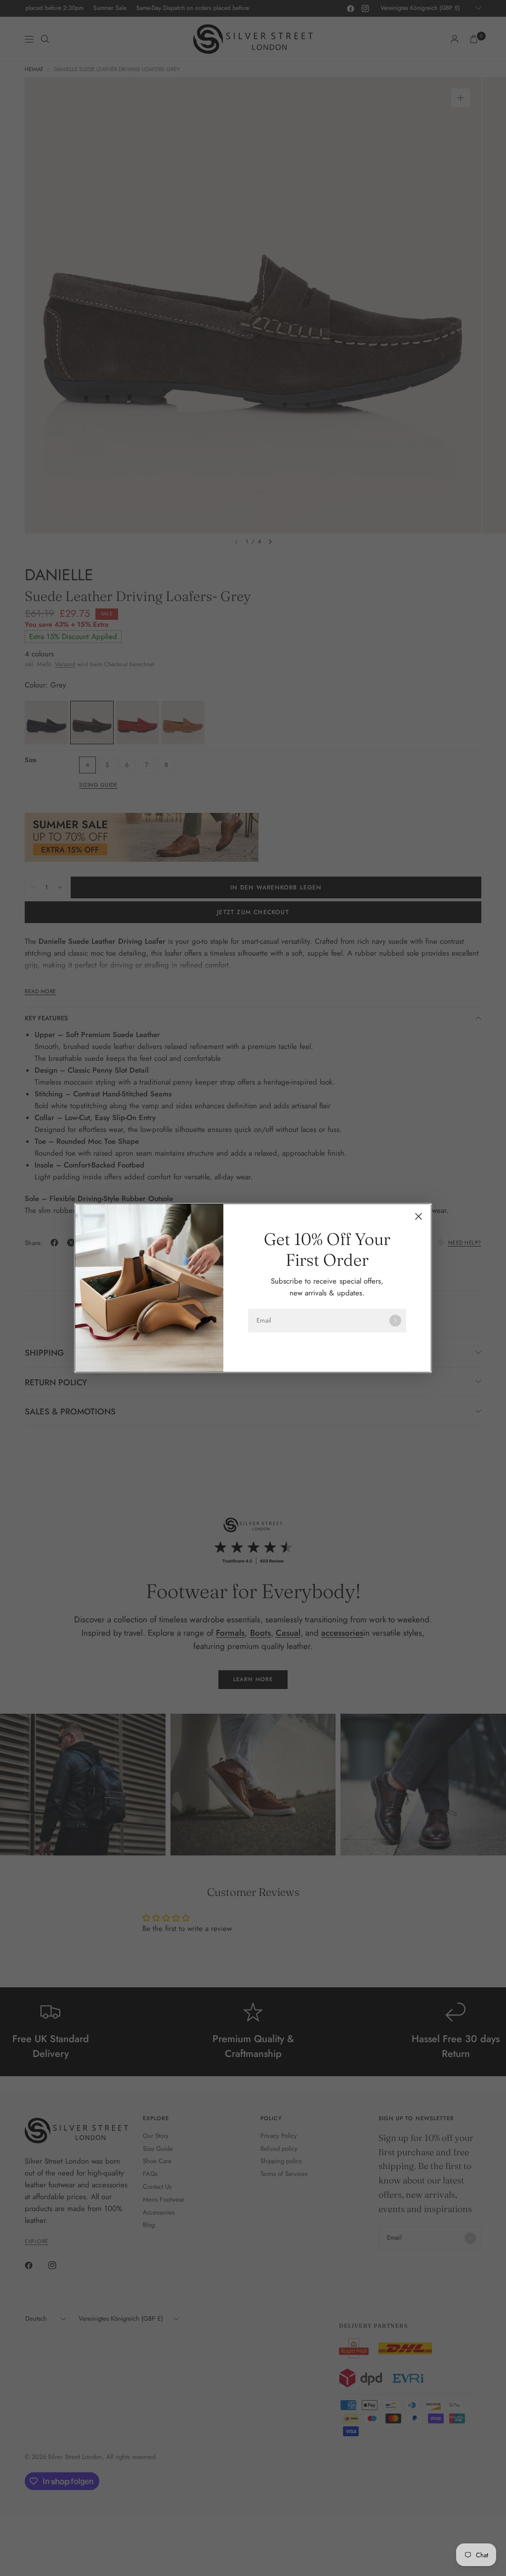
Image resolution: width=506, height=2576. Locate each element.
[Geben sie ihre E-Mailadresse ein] (395, 1321)
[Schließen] (419, 1216)
